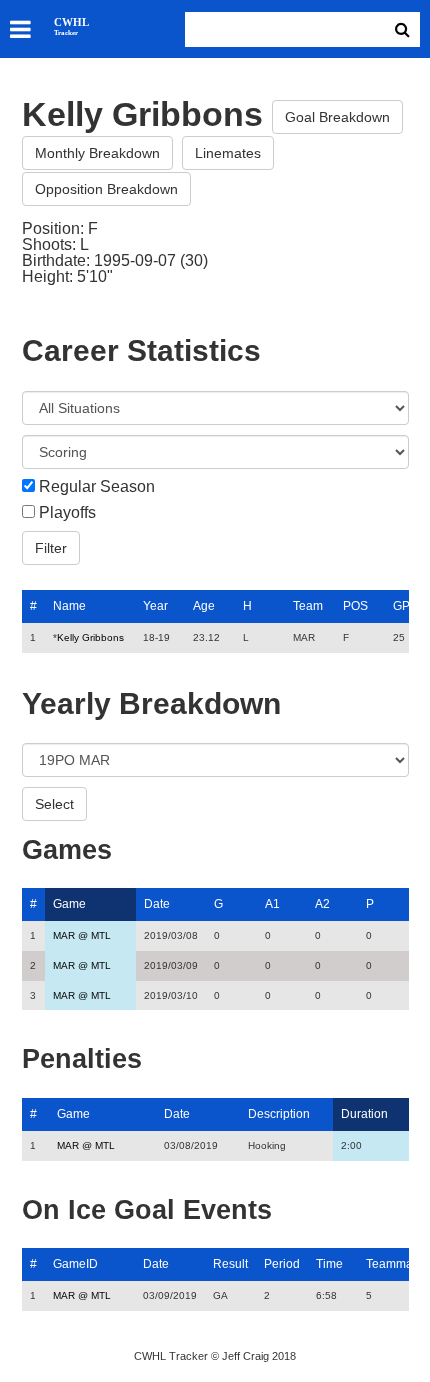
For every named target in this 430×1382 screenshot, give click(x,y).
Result (230, 1264)
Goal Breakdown (337, 117)
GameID (75, 1264)
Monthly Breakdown (97, 153)
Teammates (397, 1264)
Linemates (228, 153)
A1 (272, 904)
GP (401, 606)
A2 (322, 904)
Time (329, 1264)
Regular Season (97, 487)
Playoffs (67, 513)
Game (69, 904)
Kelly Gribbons (90, 637)
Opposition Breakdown (106, 189)
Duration (364, 1114)
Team (308, 606)
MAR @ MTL (82, 935)
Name (69, 606)
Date (157, 904)
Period (282, 1264)
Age (204, 606)
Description (279, 1114)
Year (155, 606)
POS (355, 606)
